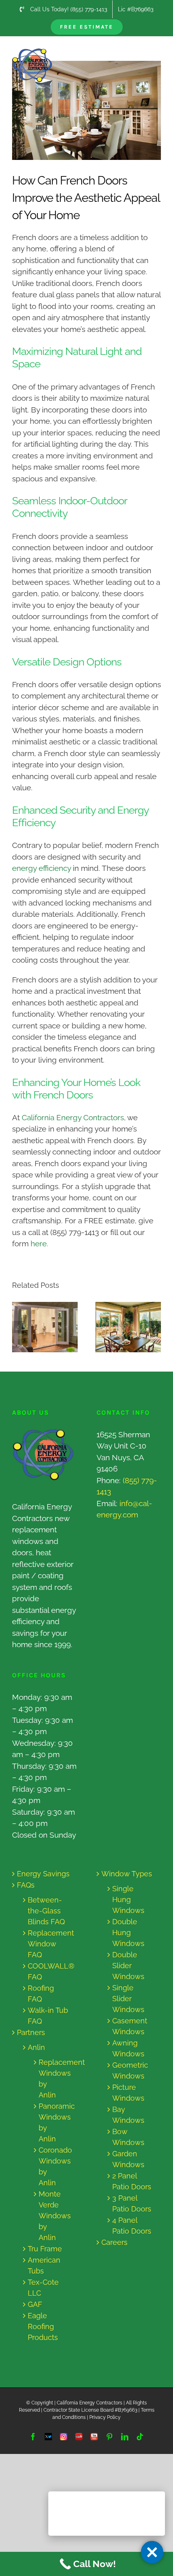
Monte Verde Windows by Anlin (51, 2216)
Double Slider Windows (128, 1966)
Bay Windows (128, 2115)
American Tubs (44, 2265)
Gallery (53, 1327)
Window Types (127, 1874)
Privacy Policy (105, 2417)
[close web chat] (152, 2552)
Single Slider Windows (128, 1999)
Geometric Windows (130, 2070)
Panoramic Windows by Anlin (51, 2122)
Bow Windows (128, 2137)
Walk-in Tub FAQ (48, 2016)
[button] (18, 1327)
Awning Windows (128, 2048)
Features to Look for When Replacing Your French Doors (38, 1327)
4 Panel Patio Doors (132, 2226)
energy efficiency (41, 868)
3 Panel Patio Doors (132, 2203)
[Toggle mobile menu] (157, 53)
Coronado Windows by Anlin (51, 2166)
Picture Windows (128, 2093)
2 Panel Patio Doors (132, 2181)
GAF (35, 2304)
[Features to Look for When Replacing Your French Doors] (45, 1327)
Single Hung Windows (128, 1899)
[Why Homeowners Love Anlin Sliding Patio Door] (128, 1327)
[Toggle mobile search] (140, 53)
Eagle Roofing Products (43, 2326)
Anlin (36, 2047)
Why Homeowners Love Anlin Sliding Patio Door (121, 1327)
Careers (114, 2242)
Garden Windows (128, 2159)
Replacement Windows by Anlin (51, 2079)
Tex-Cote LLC (43, 2288)
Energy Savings (43, 1874)
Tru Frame (45, 2249)
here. (39, 1243)
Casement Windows (130, 2026)
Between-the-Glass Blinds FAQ (46, 1911)
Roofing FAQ (41, 1994)
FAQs (26, 1885)
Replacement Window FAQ (48, 1944)
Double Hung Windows (128, 1933)
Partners (31, 2032)
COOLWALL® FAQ (48, 1971)
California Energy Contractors (73, 1117)
